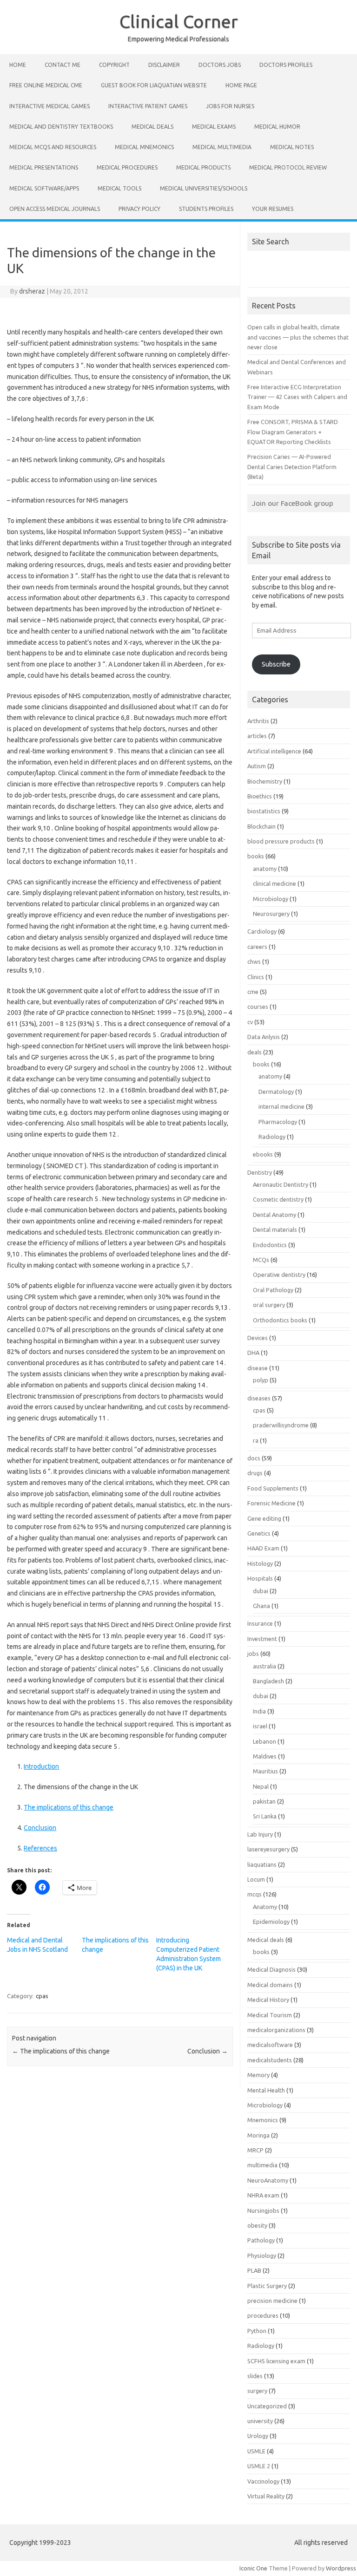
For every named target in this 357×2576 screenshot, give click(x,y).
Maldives (265, 1756)
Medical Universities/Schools (204, 188)
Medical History (268, 2000)
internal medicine (281, 1106)
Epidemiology (271, 1922)
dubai (261, 1591)
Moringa (258, 2135)
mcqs (255, 1894)
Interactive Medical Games (50, 106)
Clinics (256, 977)
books (256, 856)
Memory (258, 2075)
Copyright (114, 65)
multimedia (262, 2165)
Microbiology (271, 899)
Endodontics (270, 1245)
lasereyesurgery (268, 1849)
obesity (257, 2225)
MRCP (255, 2150)
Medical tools (119, 188)
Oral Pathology (273, 1290)
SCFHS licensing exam (276, 2361)
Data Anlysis (264, 1037)
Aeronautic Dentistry (281, 1184)
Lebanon (264, 1741)
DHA (253, 1353)
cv (250, 1022)
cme (253, 992)
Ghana (261, 1606)
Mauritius (265, 1771)
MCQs (261, 1260)
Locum (256, 1879)
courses (258, 1007)
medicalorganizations (276, 2030)
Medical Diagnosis (271, 1969)
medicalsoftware (270, 2045)
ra (256, 1440)
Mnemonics (263, 2120)
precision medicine (272, 2301)
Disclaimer (164, 65)
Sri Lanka (265, 1816)
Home (18, 65)
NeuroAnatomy (268, 2180)
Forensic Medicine (271, 1503)
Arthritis (258, 721)
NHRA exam (263, 2195)
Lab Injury (260, 1834)
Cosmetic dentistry (278, 1199)
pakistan (264, 1801)
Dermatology (276, 1092)
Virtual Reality (266, 2496)
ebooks (263, 1154)
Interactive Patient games (148, 106)
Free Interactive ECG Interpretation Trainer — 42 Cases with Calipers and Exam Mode (297, 397)
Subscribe (276, 664)
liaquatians (262, 1864)
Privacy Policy (139, 209)
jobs (253, 1654)
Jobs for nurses (230, 106)
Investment (262, 1639)
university (260, 2421)
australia (264, 1666)
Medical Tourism (270, 2015)
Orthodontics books (280, 1320)
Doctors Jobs (220, 65)
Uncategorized (267, 2406)
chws (254, 961)
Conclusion (40, 1828)
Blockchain (261, 826)
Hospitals (260, 1578)
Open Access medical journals (55, 209)
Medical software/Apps (44, 188)
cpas (42, 1996)
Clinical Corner (179, 21)
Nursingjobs (263, 2210)
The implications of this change (69, 1807)
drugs (255, 1473)
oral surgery (269, 1305)
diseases (259, 1398)
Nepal (261, 1786)
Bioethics (260, 796)
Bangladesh (268, 1681)
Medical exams (214, 127)
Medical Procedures (127, 167)
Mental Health (266, 2090)
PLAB (254, 2270)
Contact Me (63, 65)
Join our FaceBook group (293, 503)
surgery (257, 2391)
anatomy (265, 869)
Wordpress (341, 2568)
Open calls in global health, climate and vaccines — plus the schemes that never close (298, 337)
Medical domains (270, 1985)
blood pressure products (281, 841)
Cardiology (262, 931)
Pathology (261, 2240)
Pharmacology (278, 1122)
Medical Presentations (44, 167)
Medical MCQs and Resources (53, 147)
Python (257, 2331)
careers (257, 947)
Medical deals (152, 127)
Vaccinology (263, 2481)
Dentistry (260, 1172)
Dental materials (275, 1229)
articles (257, 736)
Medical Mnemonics (144, 147)
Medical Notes (292, 147)
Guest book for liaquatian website (154, 85)
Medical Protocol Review (288, 167)
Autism (257, 766)
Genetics (259, 1533)
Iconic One (253, 2568)
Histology (260, 1563)
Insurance (260, 1623)
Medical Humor (277, 127)
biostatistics (264, 811)
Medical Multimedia (222, 147)
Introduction (41, 1766)
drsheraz (32, 291)
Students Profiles (206, 209)
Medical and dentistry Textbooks (61, 127)
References (40, 1848)
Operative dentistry (279, 1275)
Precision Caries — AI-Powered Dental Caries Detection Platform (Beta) (292, 467)
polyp (261, 1380)
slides (255, 2376)
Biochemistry (265, 781)
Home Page (241, 85)
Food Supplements (273, 1488)
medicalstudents (270, 2060)
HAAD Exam (263, 1548)
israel (260, 1726)
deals (255, 1052)
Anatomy (265, 1907)
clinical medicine (274, 883)
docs (254, 1458)
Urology (258, 2436)
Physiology (262, 2256)
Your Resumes (273, 209)
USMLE (256, 2451)
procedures (263, 2315)
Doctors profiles (286, 65)
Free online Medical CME (46, 85)
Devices (258, 1338)
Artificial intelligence (274, 751)
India (259, 1711)
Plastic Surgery (267, 2286)
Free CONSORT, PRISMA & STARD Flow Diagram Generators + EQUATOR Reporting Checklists (293, 432)
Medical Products (203, 167)
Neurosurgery (271, 914)
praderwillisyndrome (281, 1425)
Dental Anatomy (274, 1215)
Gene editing (264, 1518)
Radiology (272, 1137)
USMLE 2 (259, 2466)
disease (258, 1368)
